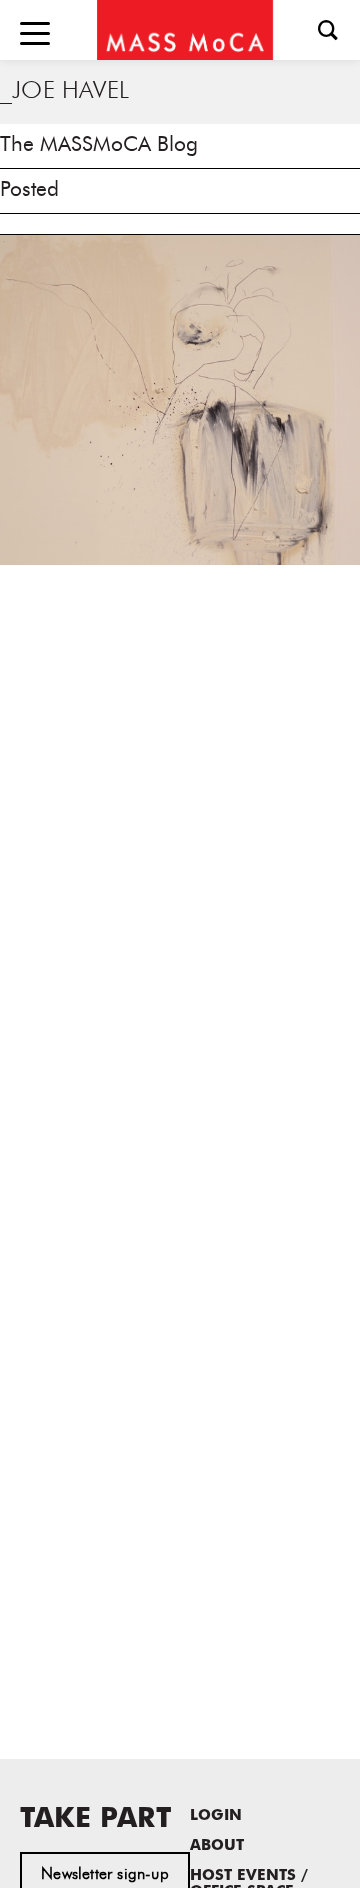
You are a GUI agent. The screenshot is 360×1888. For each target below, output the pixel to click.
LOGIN (216, 1816)
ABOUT (217, 1846)
